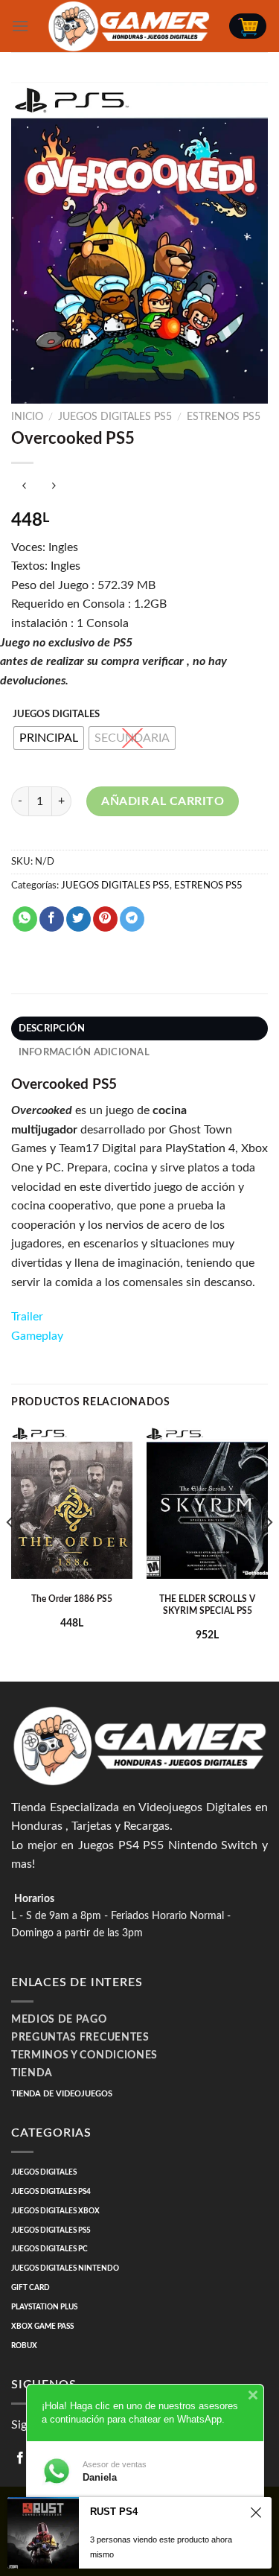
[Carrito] (248, 26)
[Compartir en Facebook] (52, 919)
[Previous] (10, 1551)
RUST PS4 (114, 2512)
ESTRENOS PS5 (224, 417)
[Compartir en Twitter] (78, 919)
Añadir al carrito (163, 801)
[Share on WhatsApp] (25, 919)
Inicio (27, 417)
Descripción (52, 1028)
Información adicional (84, 1052)
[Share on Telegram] (132, 919)
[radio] (49, 738)
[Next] (269, 1551)
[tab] (139, 1028)
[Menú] (20, 26)
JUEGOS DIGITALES (56, 715)
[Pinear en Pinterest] (105, 919)
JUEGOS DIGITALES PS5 (115, 417)
